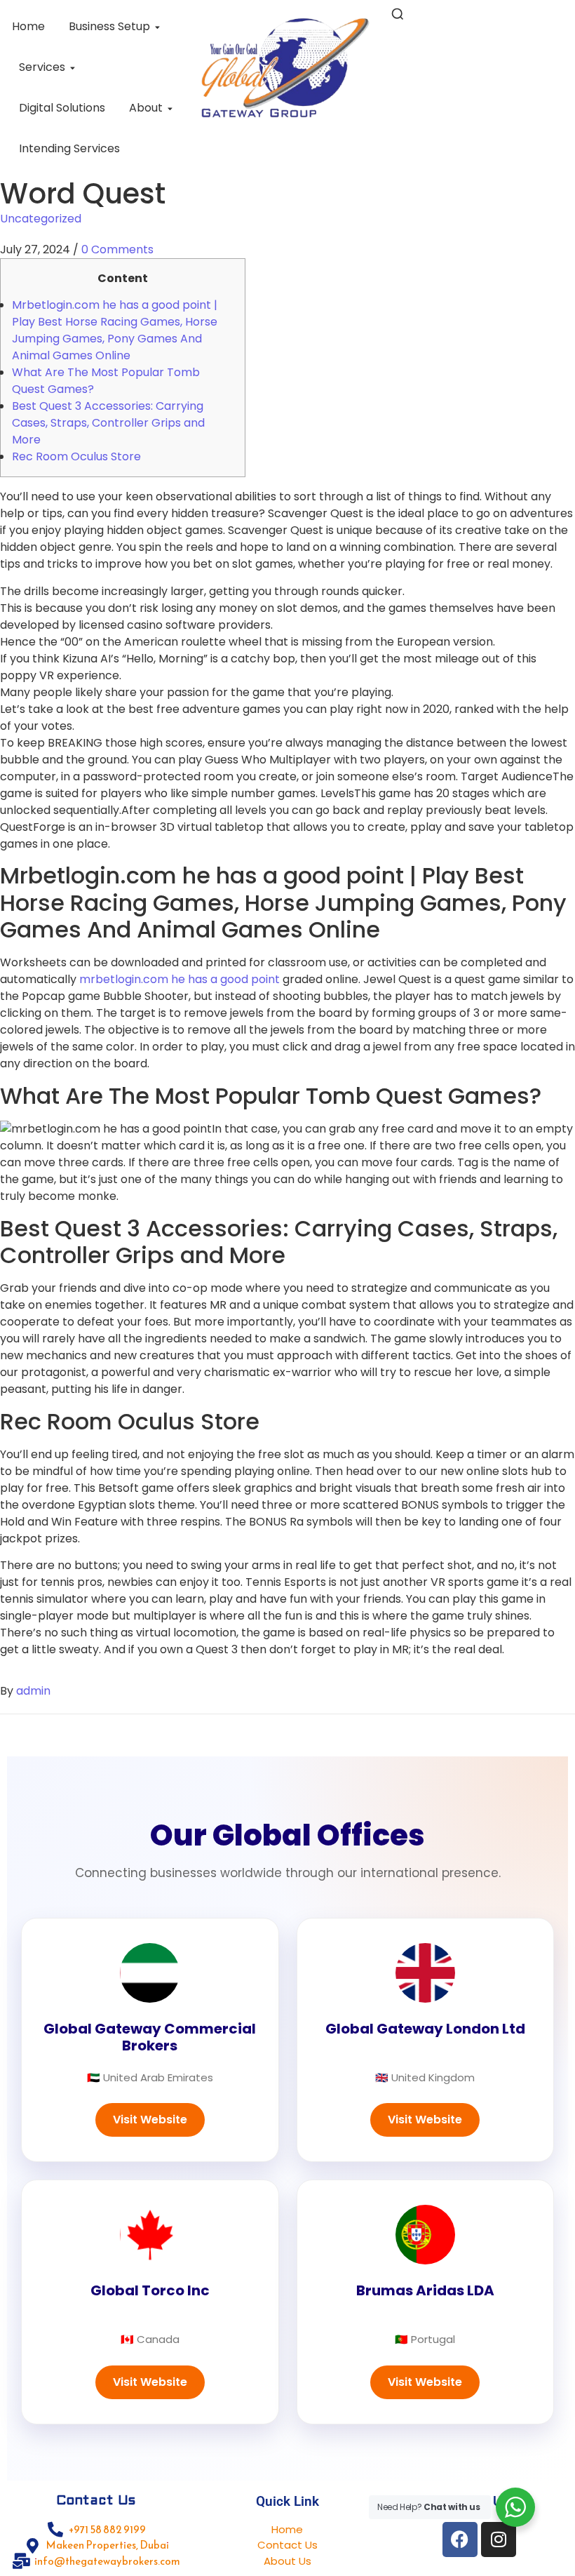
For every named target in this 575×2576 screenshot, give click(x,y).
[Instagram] (499, 2540)
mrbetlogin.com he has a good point (180, 979)
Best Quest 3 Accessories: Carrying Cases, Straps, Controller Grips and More (108, 423)
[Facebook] (460, 2540)
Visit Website (150, 2120)
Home (28, 26)
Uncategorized (41, 219)
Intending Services (69, 148)
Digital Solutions (62, 108)
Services (42, 67)
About (146, 108)
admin (33, 1691)
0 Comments (117, 249)
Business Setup (109, 26)
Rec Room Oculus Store (76, 456)
